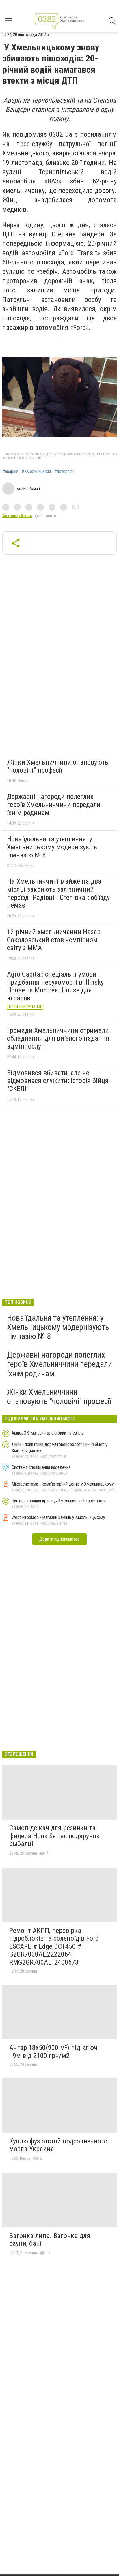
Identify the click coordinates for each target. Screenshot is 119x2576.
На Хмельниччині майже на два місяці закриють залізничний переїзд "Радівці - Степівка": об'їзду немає (58, 893)
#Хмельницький (36, 472)
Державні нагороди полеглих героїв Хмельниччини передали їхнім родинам (54, 804)
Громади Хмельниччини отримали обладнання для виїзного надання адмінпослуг (58, 1038)
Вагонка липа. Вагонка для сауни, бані (50, 2240)
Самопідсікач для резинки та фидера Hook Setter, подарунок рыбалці (54, 1836)
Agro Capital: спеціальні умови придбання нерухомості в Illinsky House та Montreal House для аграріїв (55, 986)
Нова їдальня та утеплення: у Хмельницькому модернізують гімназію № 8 (52, 847)
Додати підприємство (59, 1539)
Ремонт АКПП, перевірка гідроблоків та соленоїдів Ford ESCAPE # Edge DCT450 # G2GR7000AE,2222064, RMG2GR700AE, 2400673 (54, 1946)
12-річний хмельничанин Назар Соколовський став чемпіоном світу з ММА (54, 940)
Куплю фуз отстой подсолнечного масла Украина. (58, 2145)
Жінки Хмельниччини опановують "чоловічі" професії (58, 766)
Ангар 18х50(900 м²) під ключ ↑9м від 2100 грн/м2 (53, 2052)
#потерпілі (64, 472)
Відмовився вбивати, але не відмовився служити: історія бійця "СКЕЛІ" (58, 1081)
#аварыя (10, 472)
